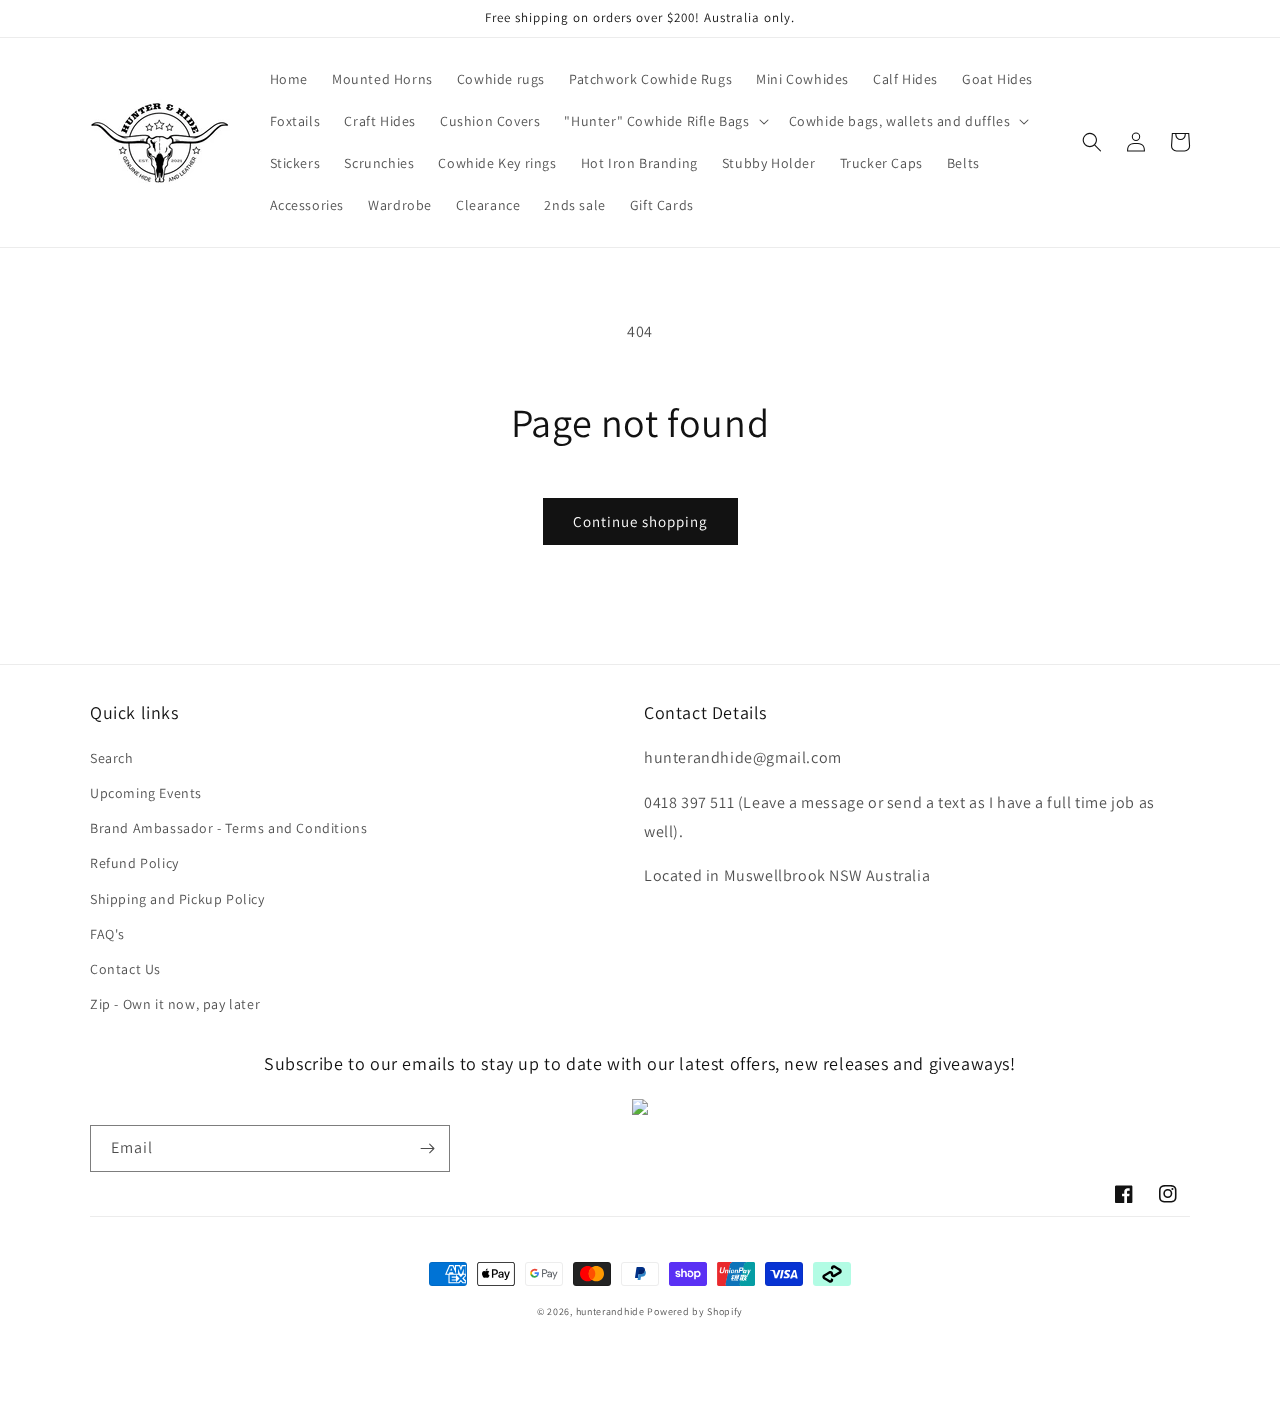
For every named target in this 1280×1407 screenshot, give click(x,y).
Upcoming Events (146, 793)
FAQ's (107, 934)
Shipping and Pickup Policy (177, 899)
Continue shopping (640, 521)
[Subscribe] (427, 1148)
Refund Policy (134, 863)
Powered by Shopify (695, 1311)
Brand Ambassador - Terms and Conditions (228, 828)
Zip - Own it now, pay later (175, 1004)
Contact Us (125, 969)
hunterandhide (610, 1311)
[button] (664, 121)
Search (112, 758)
